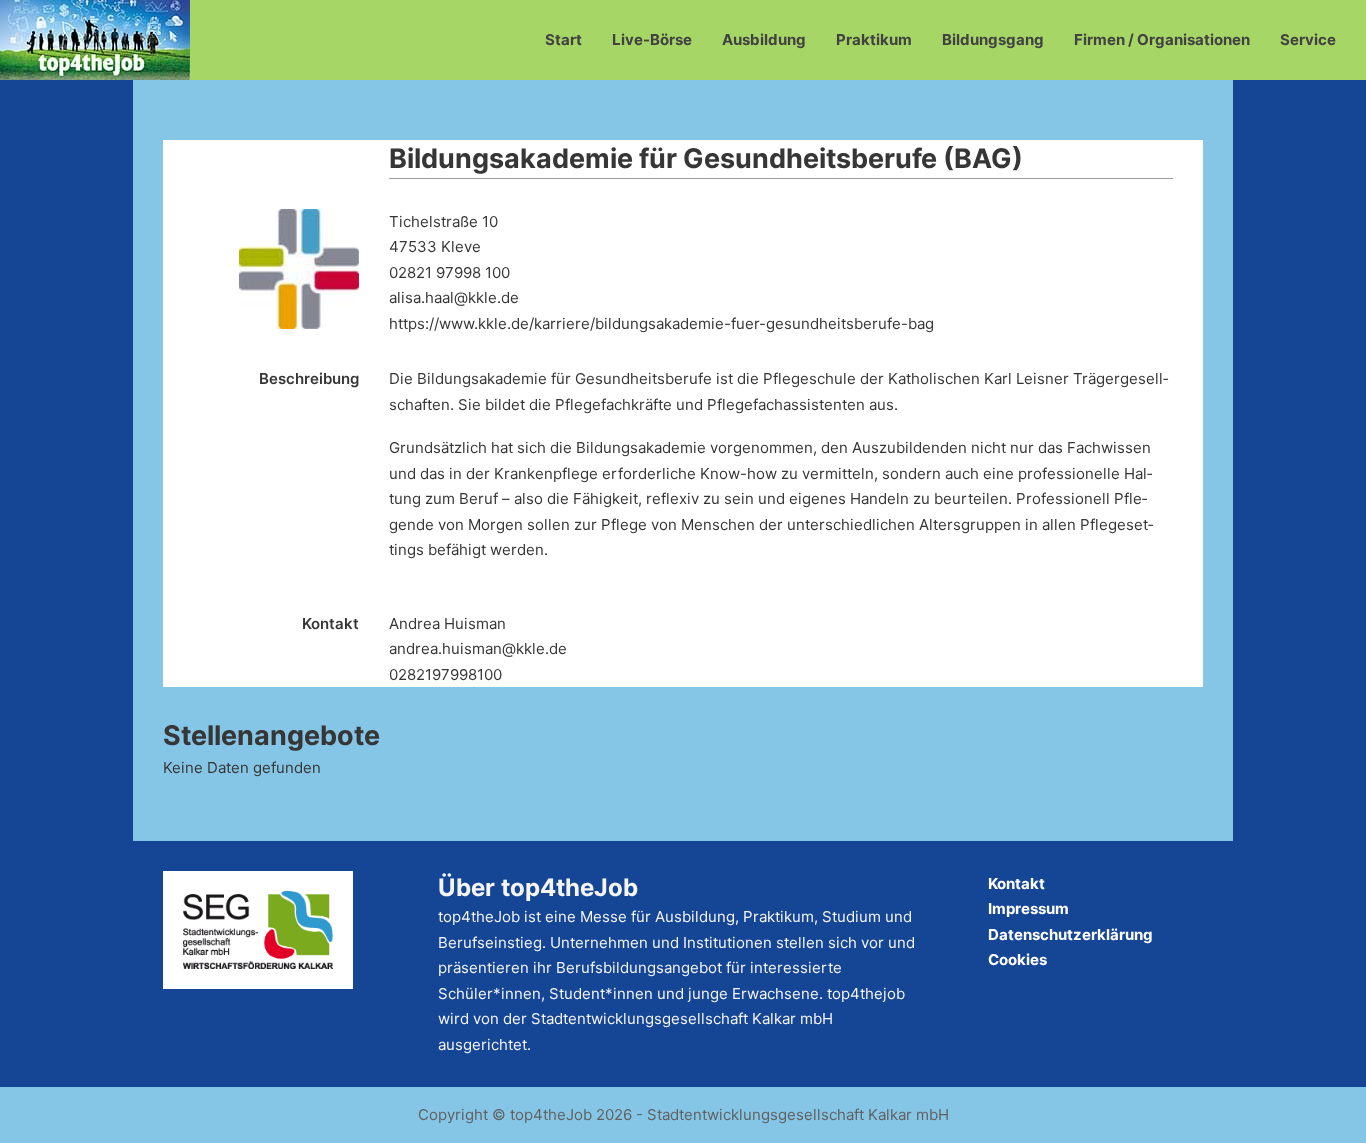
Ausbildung (764, 39)
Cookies (1017, 959)
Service (1308, 39)
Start (563, 39)
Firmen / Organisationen (1162, 39)
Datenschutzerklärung (1070, 934)
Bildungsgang (993, 39)
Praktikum (874, 39)
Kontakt (1016, 883)
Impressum (1028, 908)
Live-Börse (652, 39)
